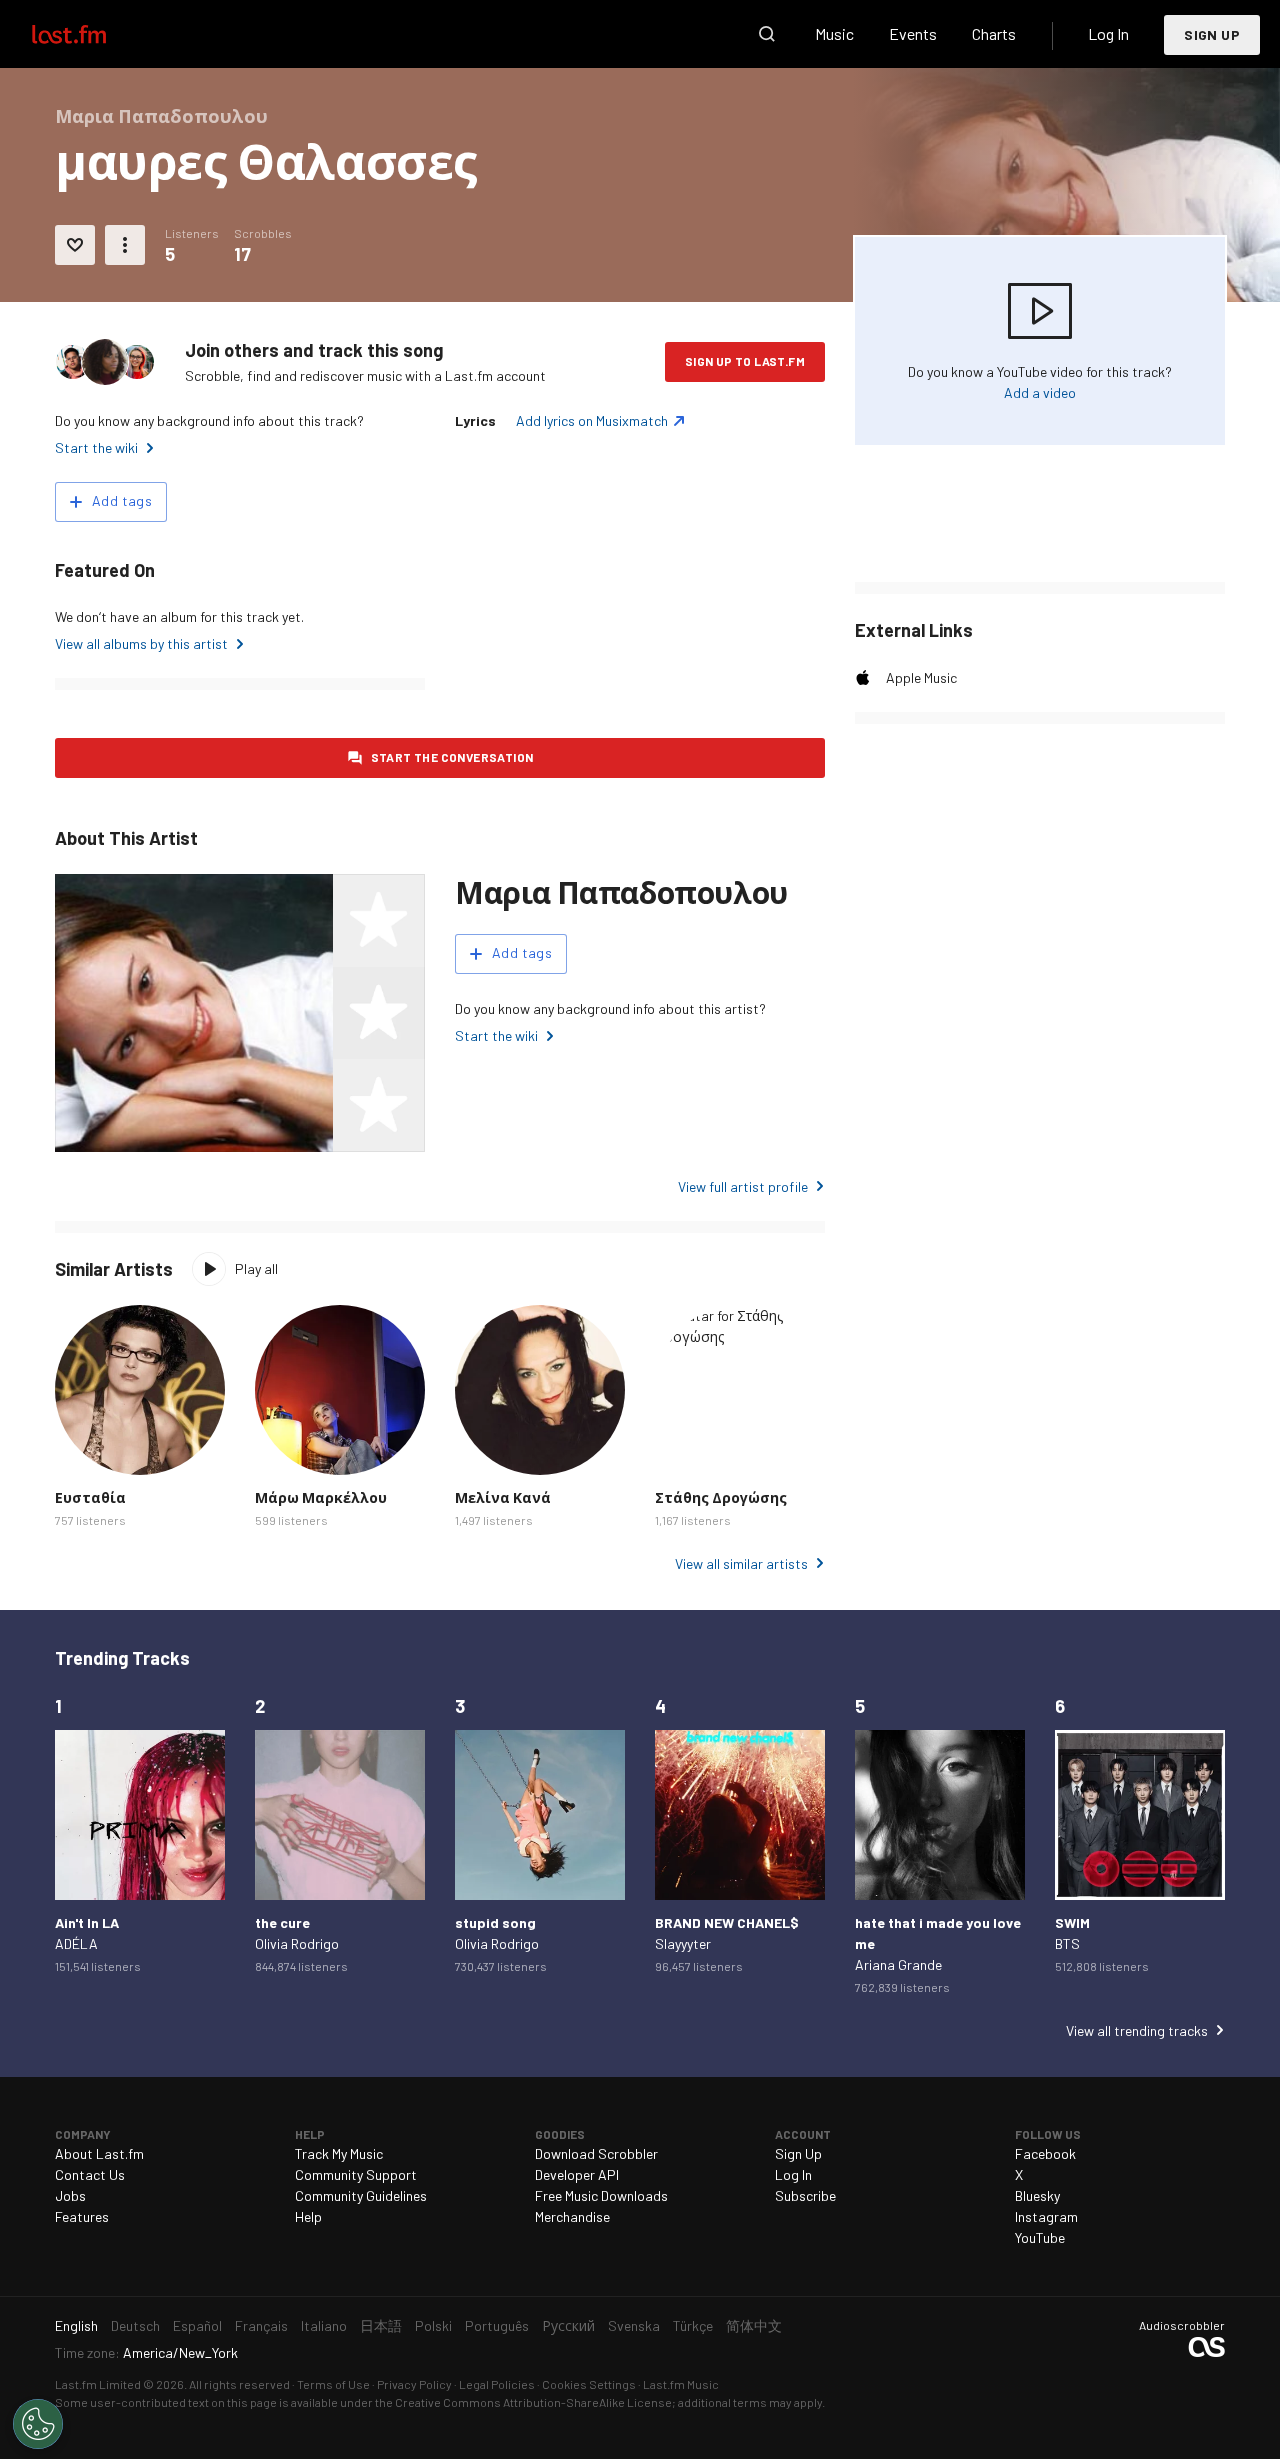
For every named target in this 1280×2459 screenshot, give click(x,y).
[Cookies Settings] (38, 2424)
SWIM (1072, 1922)
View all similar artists (741, 1563)
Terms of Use (333, 2384)
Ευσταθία (90, 1497)
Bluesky (1037, 2195)
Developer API (577, 2174)
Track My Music (339, 2153)
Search (767, 34)
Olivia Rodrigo (297, 1943)
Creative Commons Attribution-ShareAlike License (533, 2402)
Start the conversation (452, 757)
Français (261, 2325)
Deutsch (135, 2325)
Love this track (75, 245)
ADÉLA (76, 1943)
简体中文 (754, 2325)
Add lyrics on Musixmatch (592, 420)
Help (308, 2216)
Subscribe (805, 2195)
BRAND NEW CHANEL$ (727, 1922)
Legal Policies (497, 2384)
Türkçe (693, 2325)
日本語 (381, 2325)
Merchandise (572, 2216)
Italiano (324, 2325)
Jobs (70, 2195)
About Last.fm (99, 2153)
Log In (1108, 33)
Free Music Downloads (601, 2195)
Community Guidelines (361, 2195)
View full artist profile (743, 1186)
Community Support (356, 2174)
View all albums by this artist (141, 643)
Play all (256, 1268)
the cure (282, 1922)
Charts (994, 33)
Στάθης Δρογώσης (721, 1497)
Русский (568, 2325)
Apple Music (921, 677)
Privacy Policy (414, 2384)
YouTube (1040, 2237)
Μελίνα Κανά (503, 1497)
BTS (1067, 1943)
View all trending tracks (1137, 2030)
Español (197, 2325)
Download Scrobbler (596, 2153)
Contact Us (90, 2174)
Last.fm (92, 34)
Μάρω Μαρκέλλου (321, 1497)
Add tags (122, 500)
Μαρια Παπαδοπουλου (621, 892)
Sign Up (1212, 34)
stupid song (495, 1922)
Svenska (634, 2325)
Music (834, 33)
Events (913, 33)
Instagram (1046, 2216)
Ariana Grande (898, 1964)
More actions (125, 245)
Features (82, 2216)
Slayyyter (683, 1943)
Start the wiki (96, 447)
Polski (433, 2325)
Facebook (1045, 2153)
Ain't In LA (87, 1922)
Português (497, 2325)
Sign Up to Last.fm (745, 361)
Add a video (1040, 392)
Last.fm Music (681, 2384)
